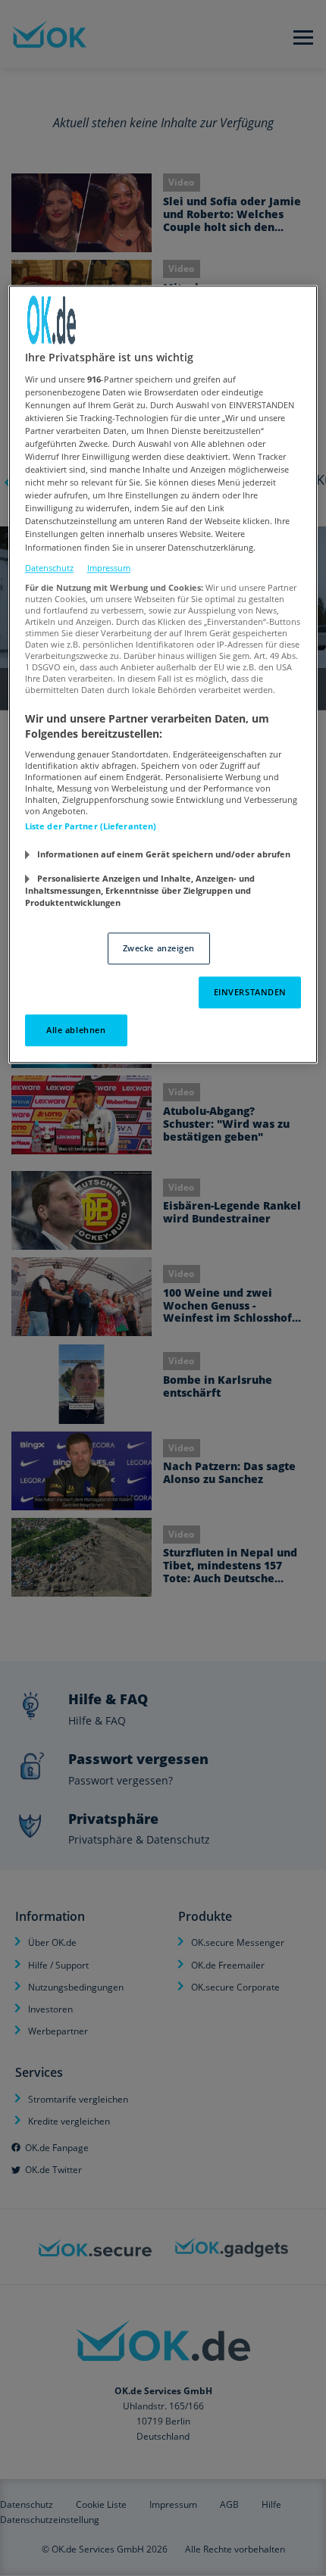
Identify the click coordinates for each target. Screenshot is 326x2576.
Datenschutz (49, 568)
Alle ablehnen (76, 1030)
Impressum (109, 568)
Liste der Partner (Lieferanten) (91, 827)
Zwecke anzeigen (159, 948)
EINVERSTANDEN (250, 992)
